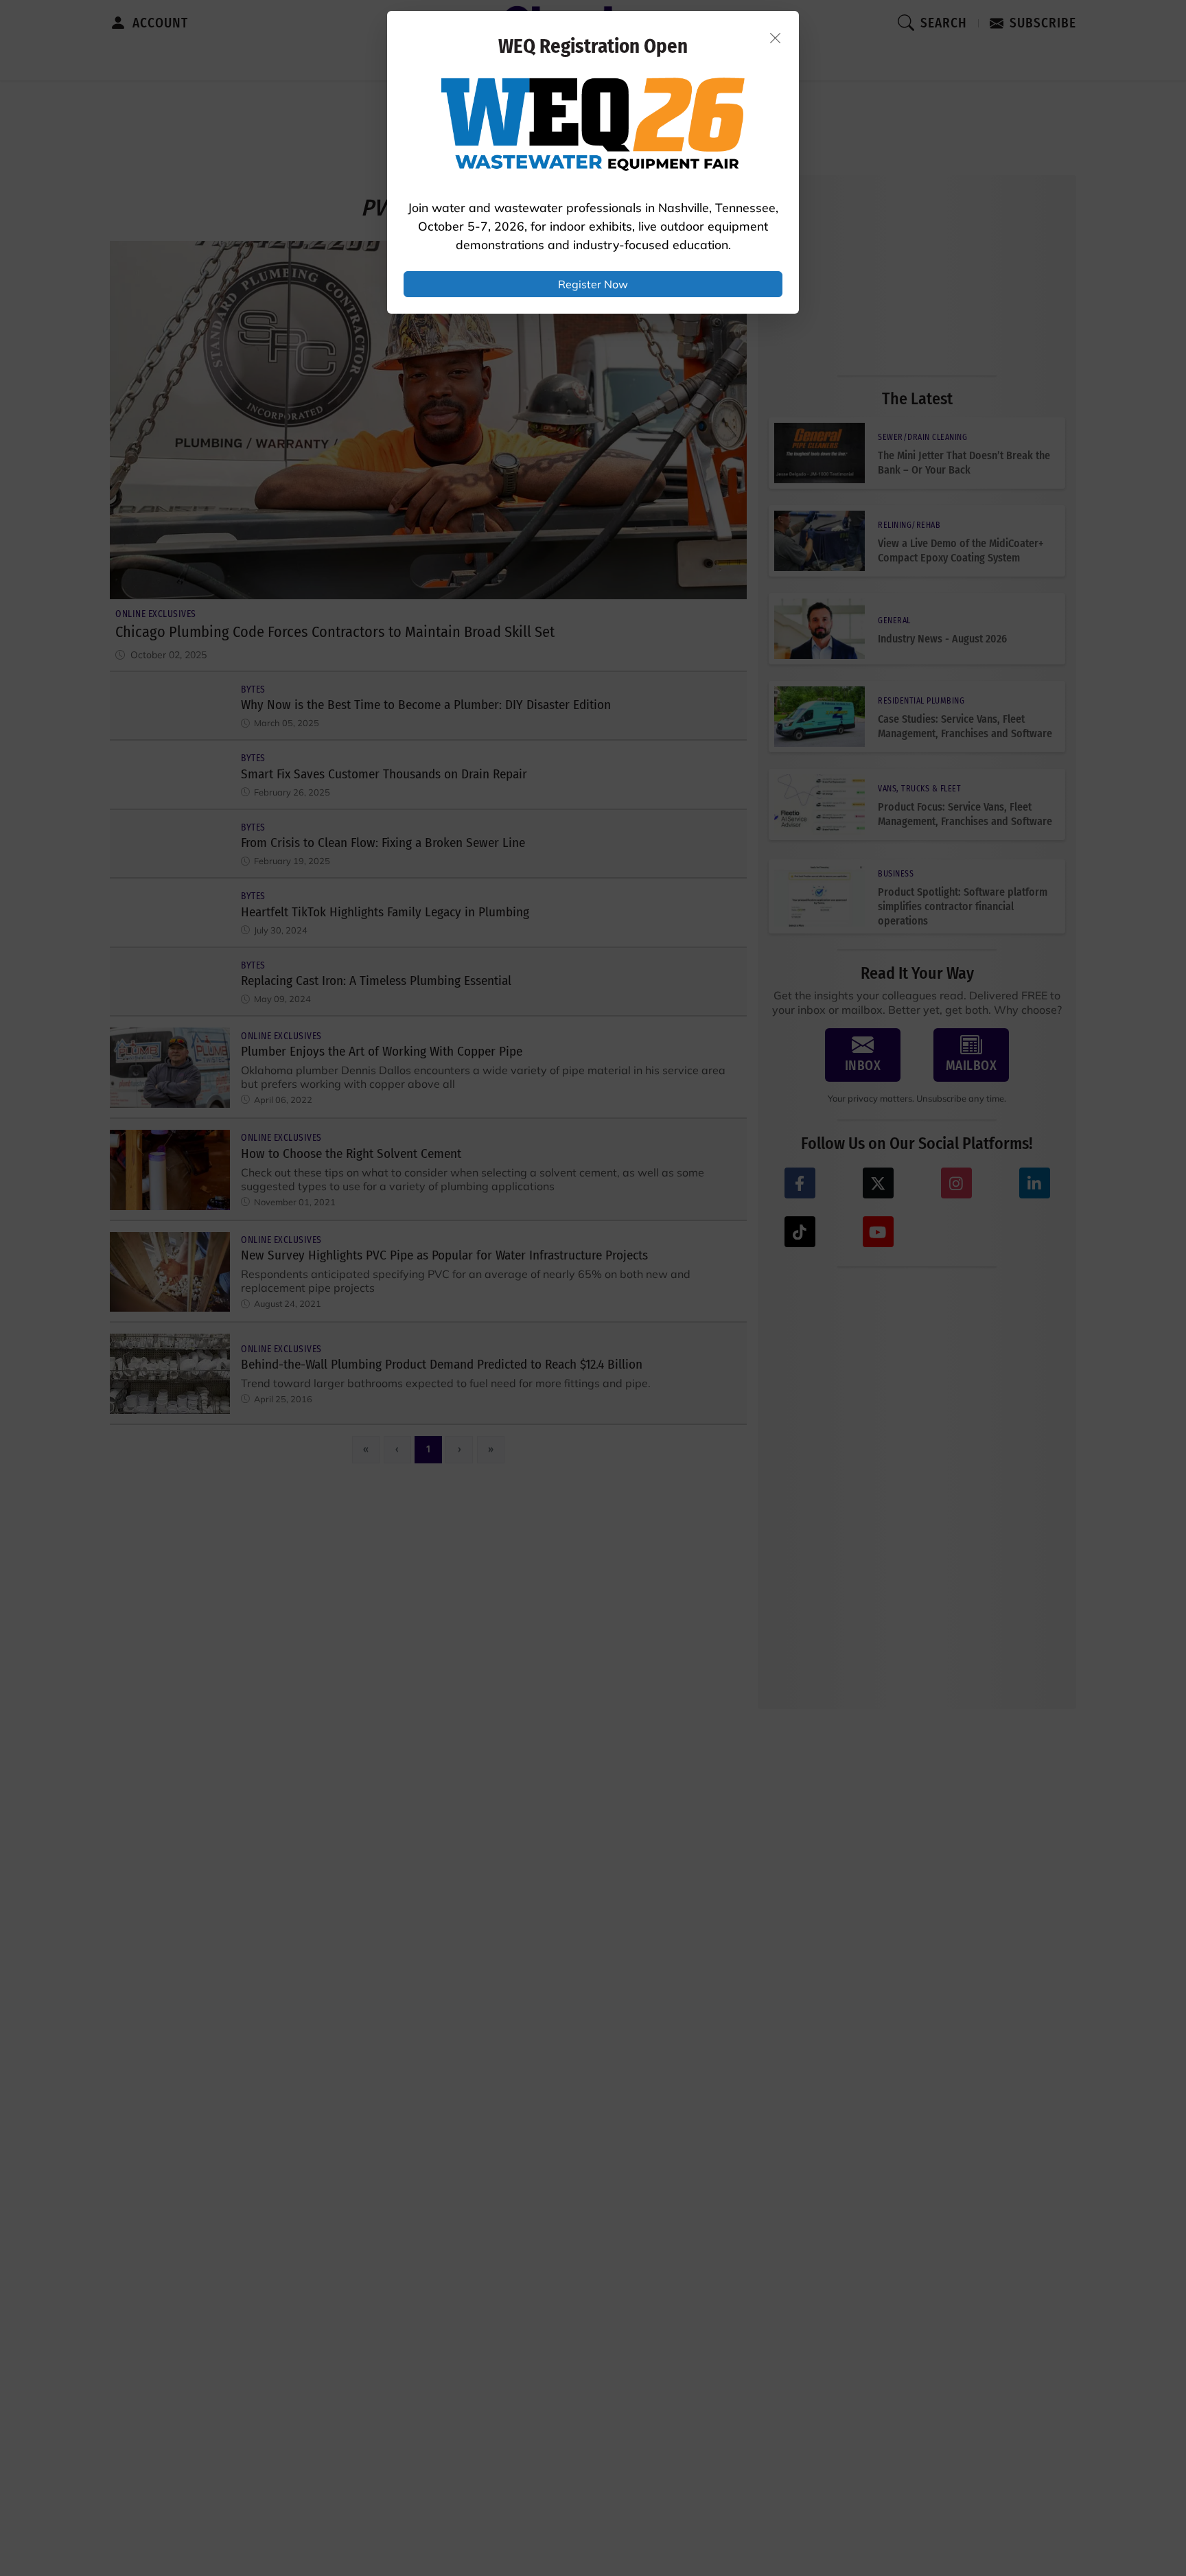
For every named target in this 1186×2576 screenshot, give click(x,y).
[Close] (776, 38)
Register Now (593, 284)
